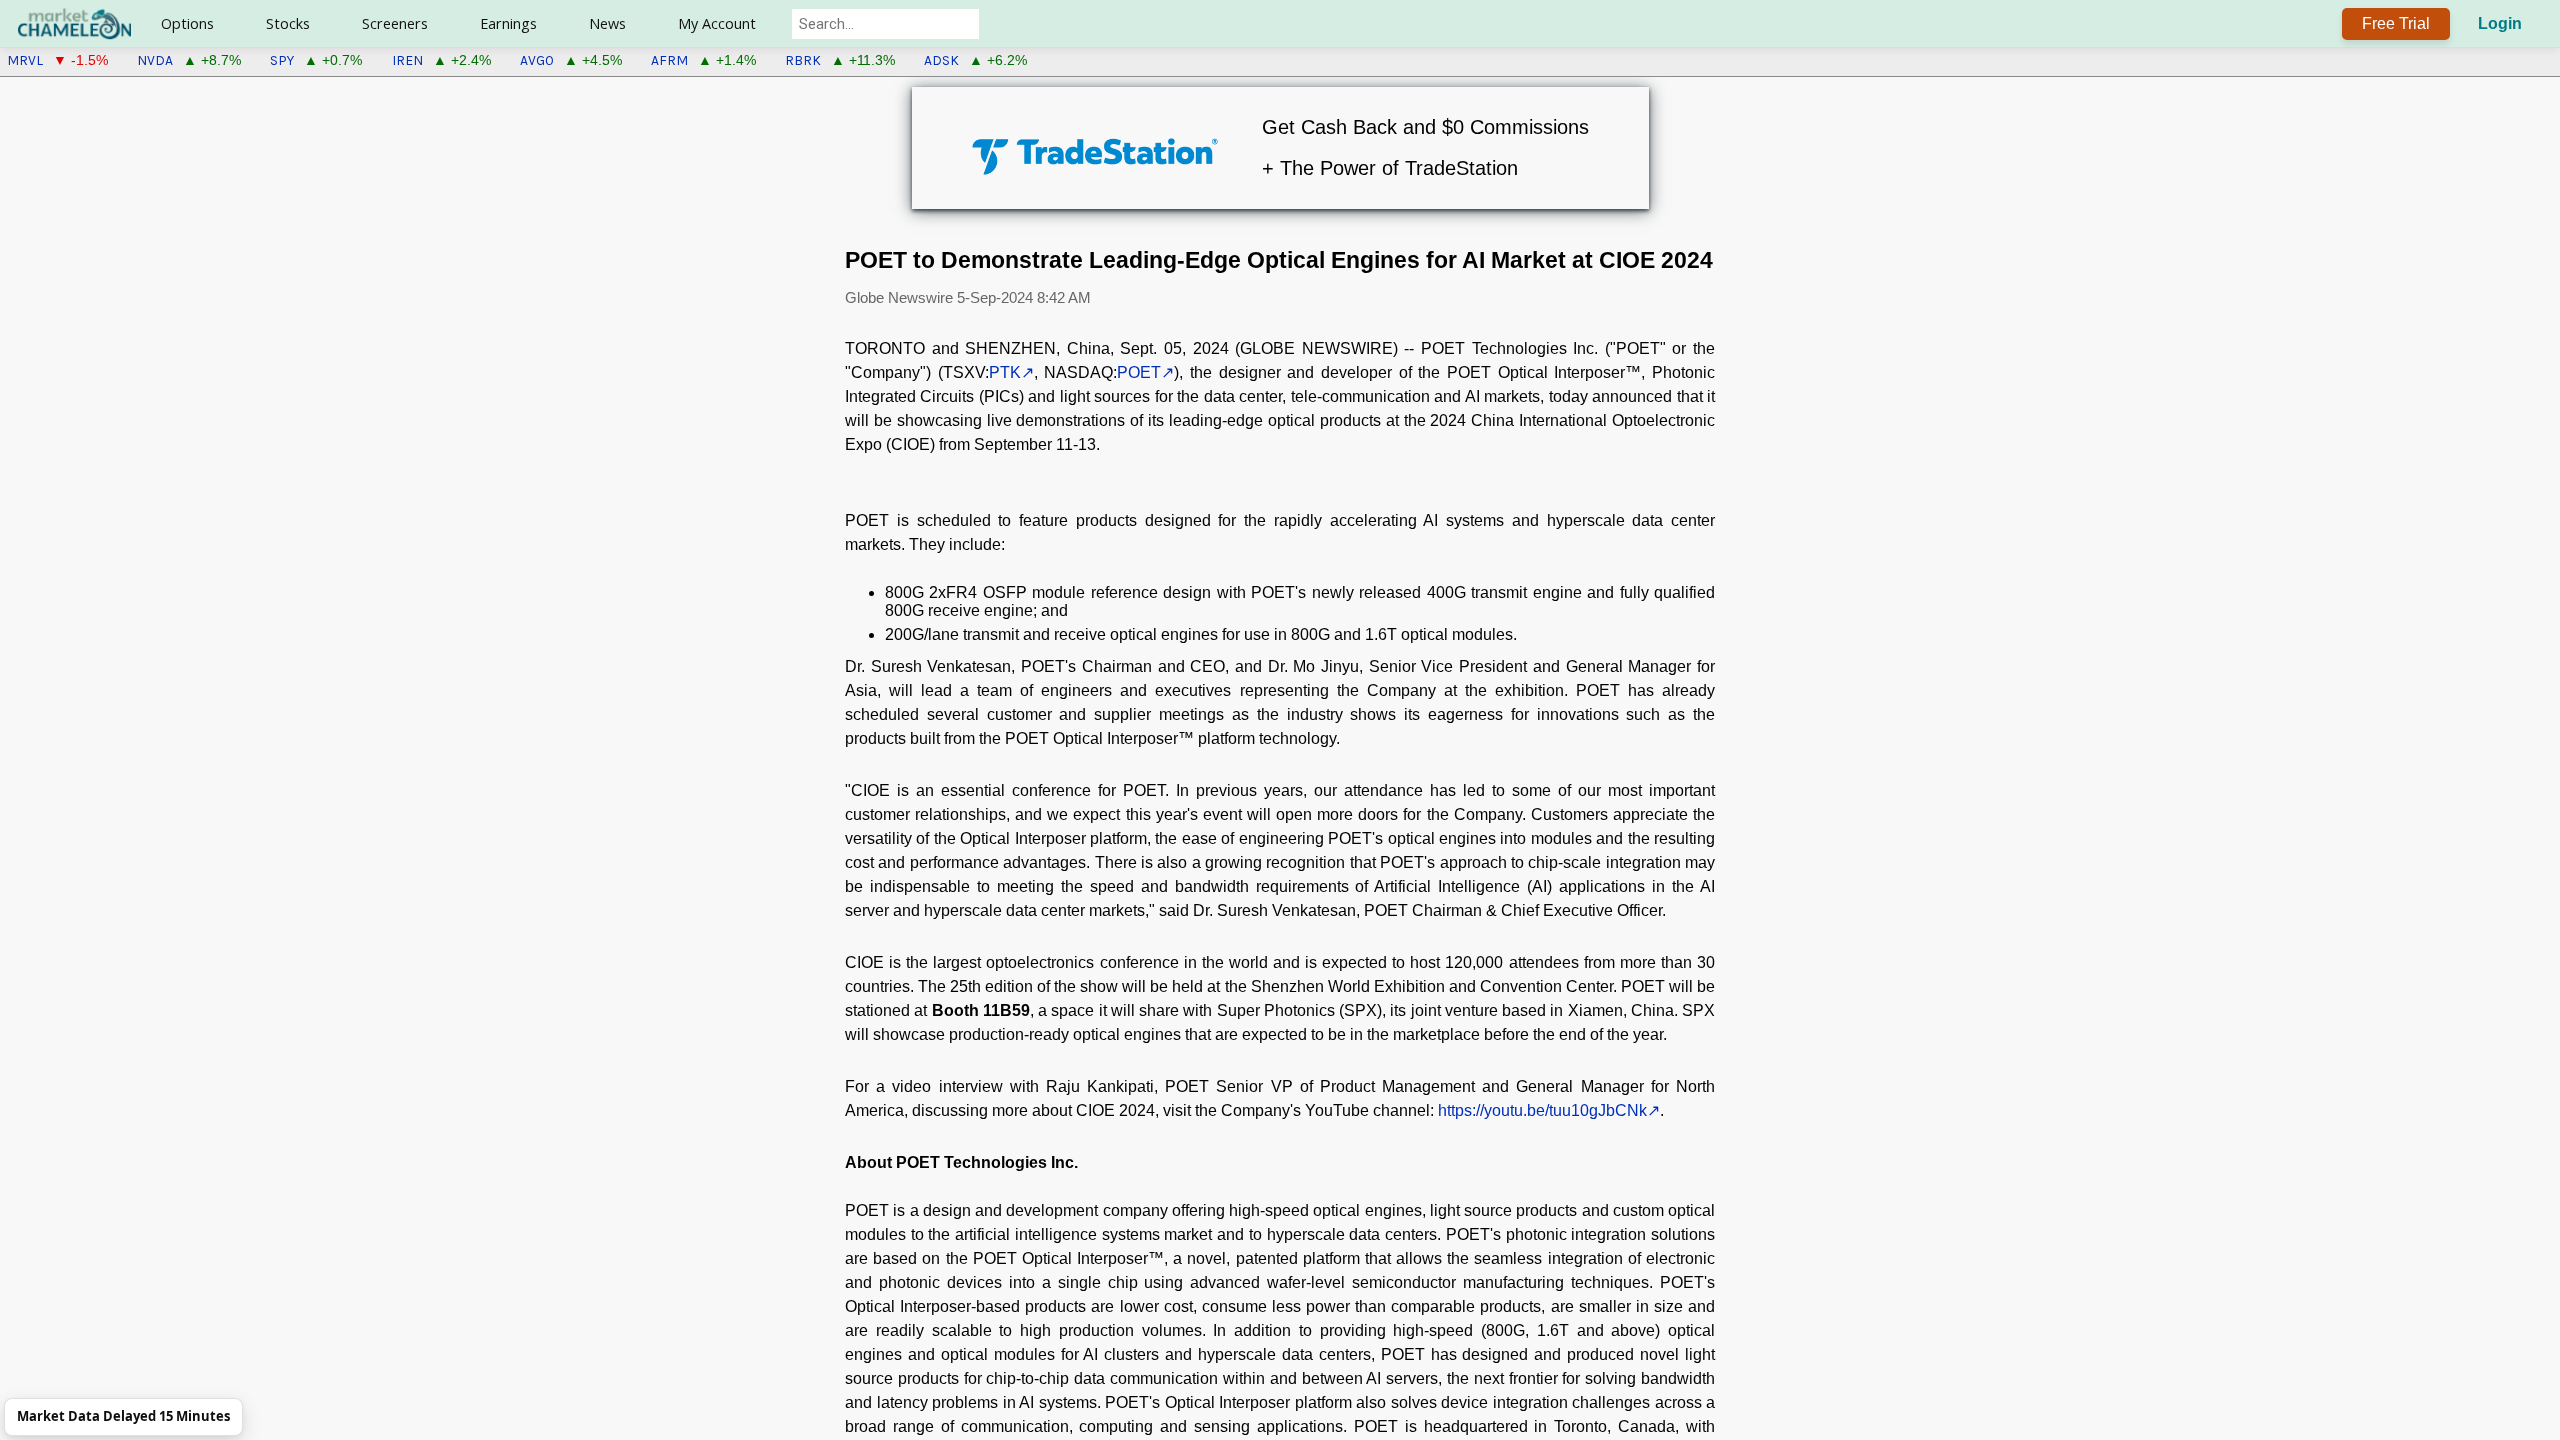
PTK (1005, 372)
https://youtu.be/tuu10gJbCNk (1542, 1110)
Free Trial (2396, 23)
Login (2500, 23)
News (607, 23)
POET (1139, 372)
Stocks (288, 23)
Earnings (508, 23)
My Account (717, 23)
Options (187, 23)
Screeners (395, 23)
